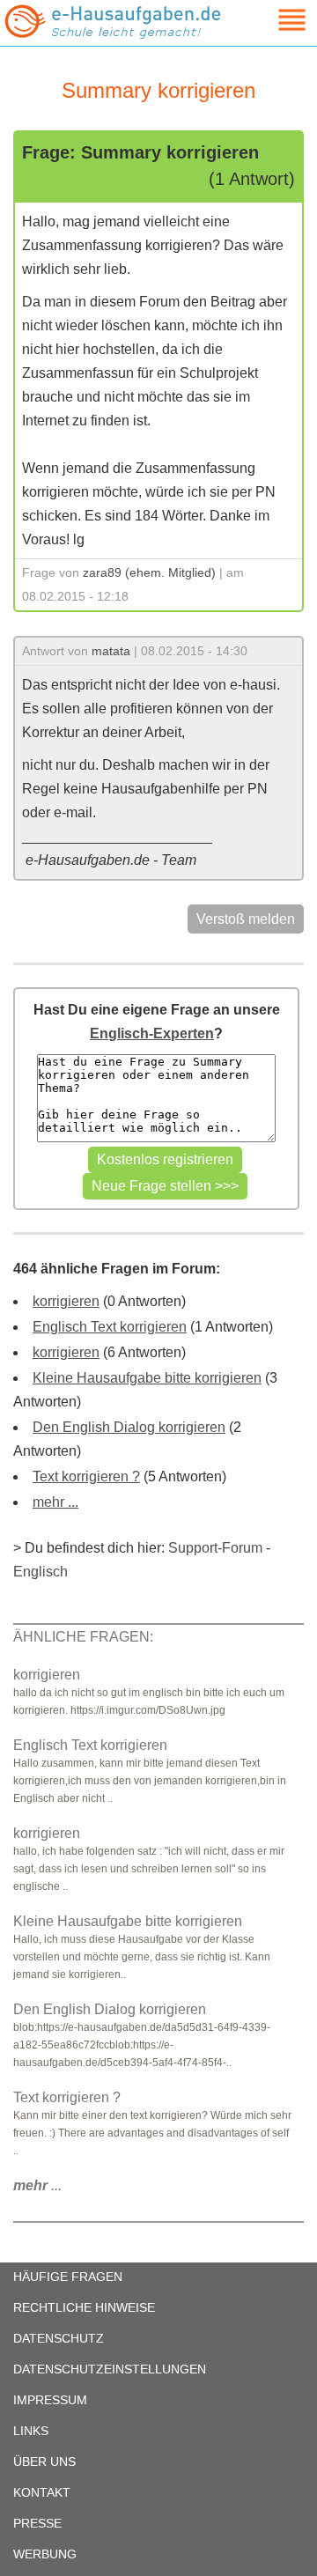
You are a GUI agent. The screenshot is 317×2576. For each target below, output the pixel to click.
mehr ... (55, 1502)
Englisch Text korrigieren (110, 1327)
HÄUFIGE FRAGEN (68, 2277)
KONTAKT (42, 2492)
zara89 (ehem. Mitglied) (149, 572)
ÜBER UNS (44, 2462)
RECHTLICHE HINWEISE (84, 2307)
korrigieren (66, 1301)
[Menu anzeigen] (271, 20)
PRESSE (37, 2523)
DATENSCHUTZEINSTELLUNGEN (110, 2369)
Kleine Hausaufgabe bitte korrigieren (147, 1378)
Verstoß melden (246, 919)
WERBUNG (45, 2554)
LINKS (31, 2431)
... (37, 2185)
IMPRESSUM (50, 2400)
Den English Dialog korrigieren (129, 1427)
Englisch (41, 1572)
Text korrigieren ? (86, 1476)
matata (111, 651)
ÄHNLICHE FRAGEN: (83, 1637)
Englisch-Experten (152, 1033)
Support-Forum (215, 1548)
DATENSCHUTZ (59, 2338)
